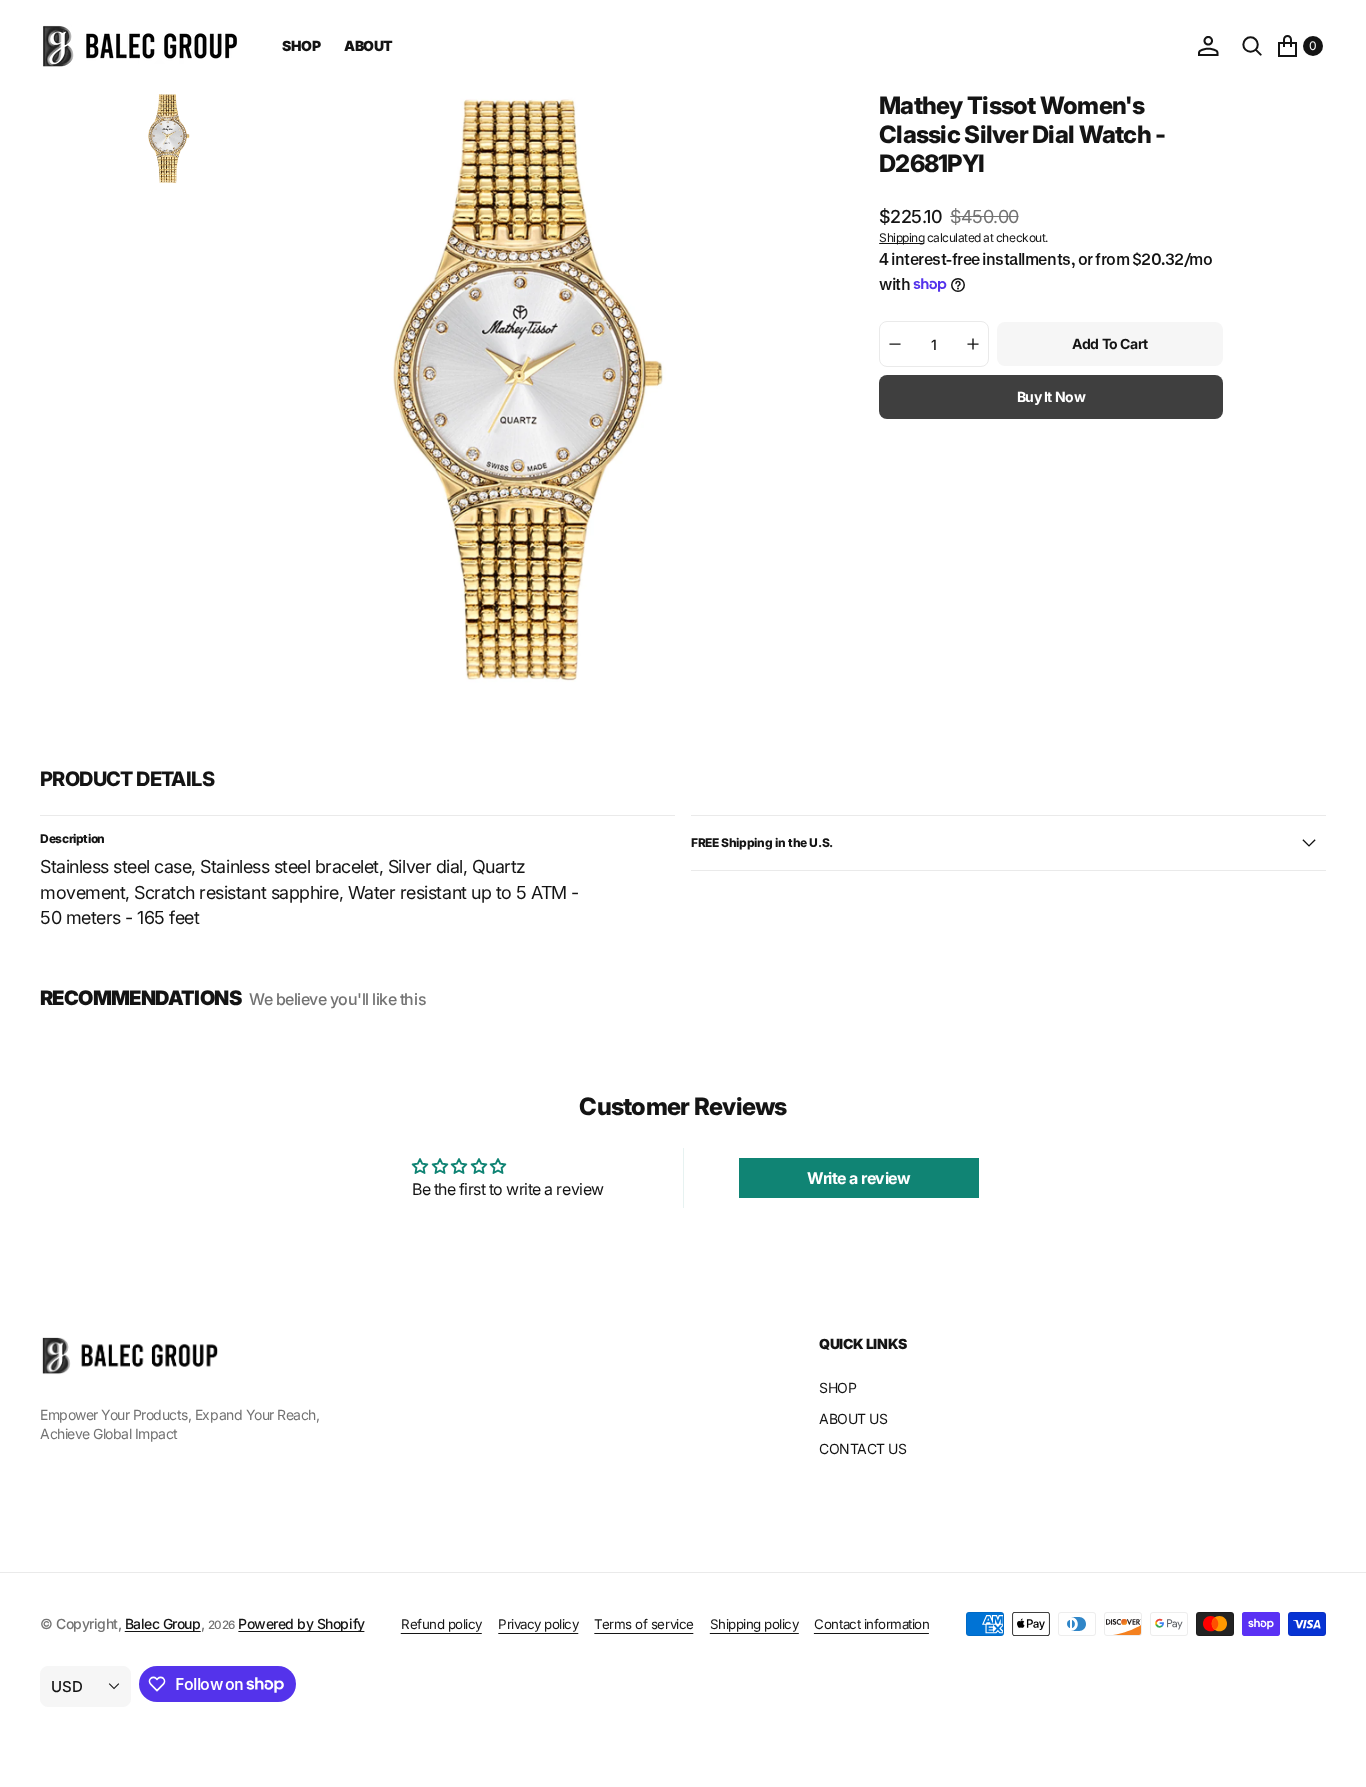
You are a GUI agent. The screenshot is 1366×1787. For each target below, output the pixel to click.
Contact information (871, 1624)
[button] (1208, 46)
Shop (301, 45)
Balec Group (163, 1623)
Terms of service (643, 1624)
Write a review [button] (858, 1178)
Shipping (901, 236)
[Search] (1252, 46)
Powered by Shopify (301, 1623)
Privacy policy (538, 1624)
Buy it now (1051, 396)
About (368, 45)
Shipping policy (754, 1624)
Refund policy (441, 1624)
